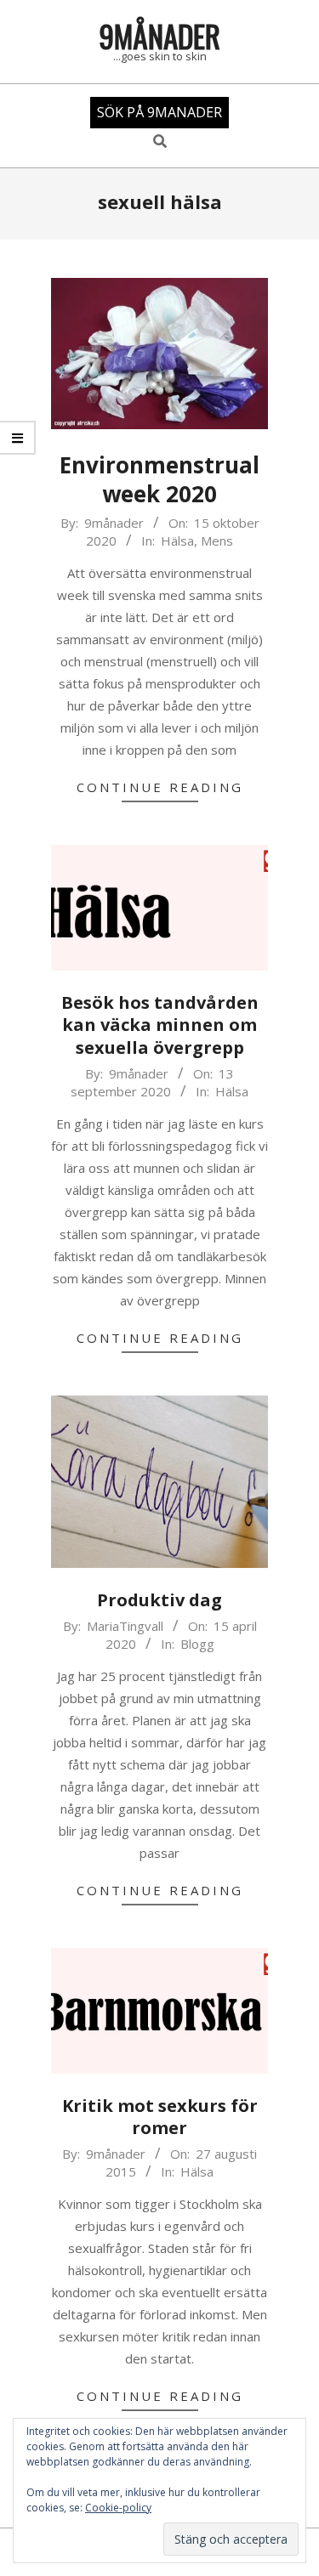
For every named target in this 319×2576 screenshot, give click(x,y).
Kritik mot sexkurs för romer (160, 2117)
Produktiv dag (159, 1600)
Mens (217, 541)
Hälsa (177, 541)
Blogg (197, 1644)
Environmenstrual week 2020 (159, 480)
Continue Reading (160, 787)
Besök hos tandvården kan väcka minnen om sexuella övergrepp (160, 1025)
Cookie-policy (118, 2508)
